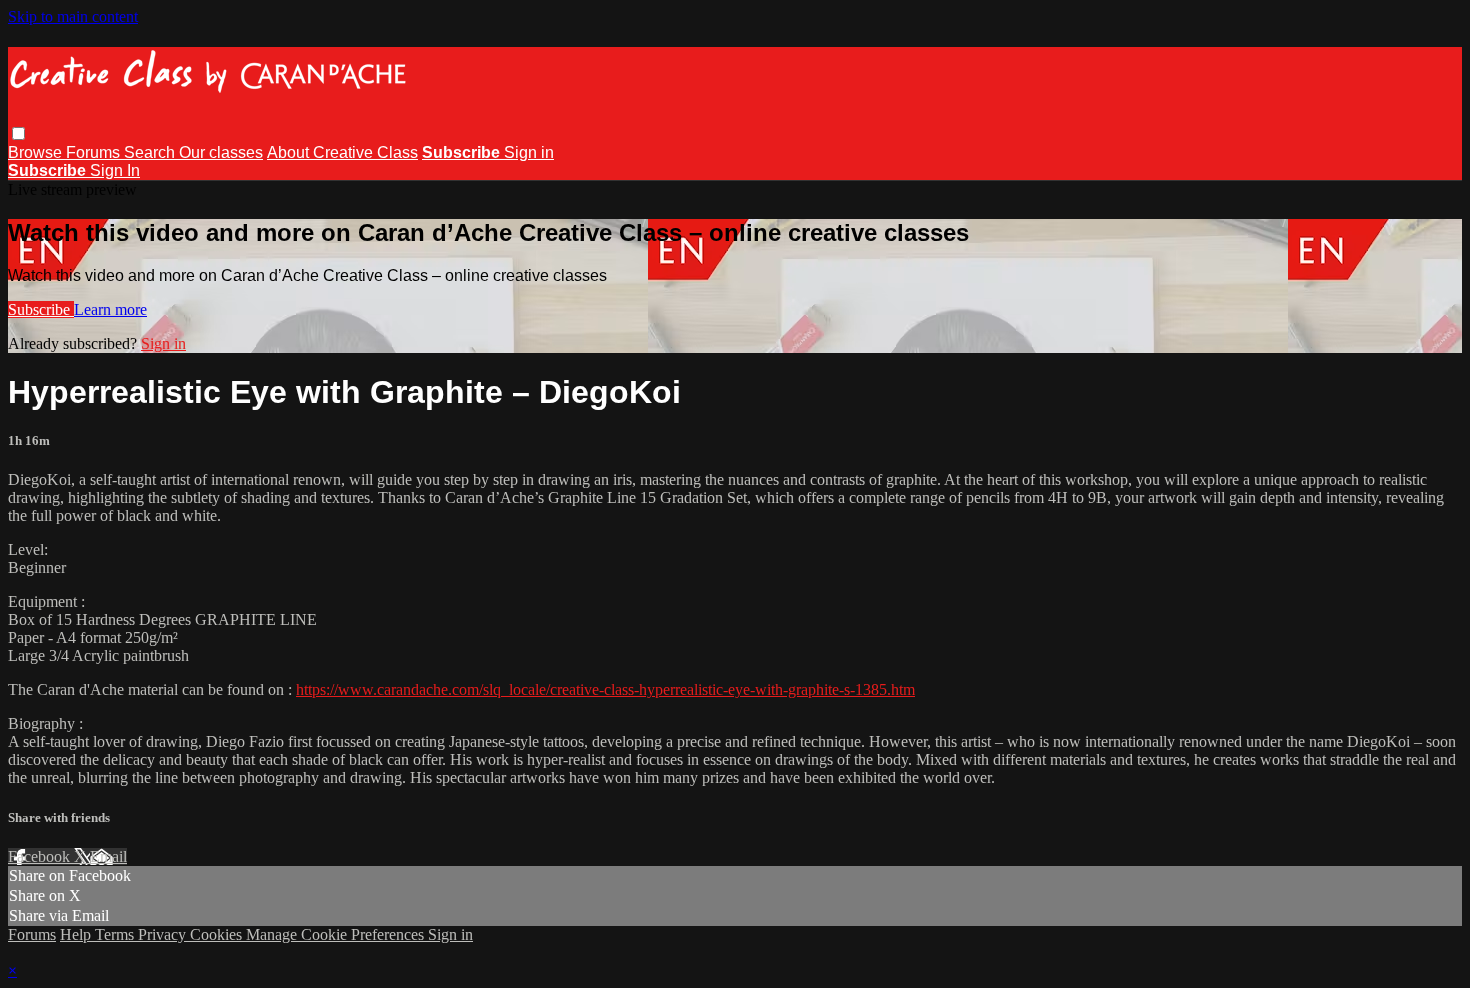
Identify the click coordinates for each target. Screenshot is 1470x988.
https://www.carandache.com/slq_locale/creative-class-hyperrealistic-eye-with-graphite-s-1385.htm (605, 689)
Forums (95, 152)
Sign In (115, 170)
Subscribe (41, 309)
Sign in (529, 152)
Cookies (218, 934)
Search (151, 152)
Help (77, 934)
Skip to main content (73, 16)
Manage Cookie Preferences (337, 934)
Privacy (164, 934)
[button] (18, 133)
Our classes (221, 152)
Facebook (41, 856)
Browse (37, 152)
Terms (116, 934)
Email (108, 856)
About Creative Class (342, 152)
